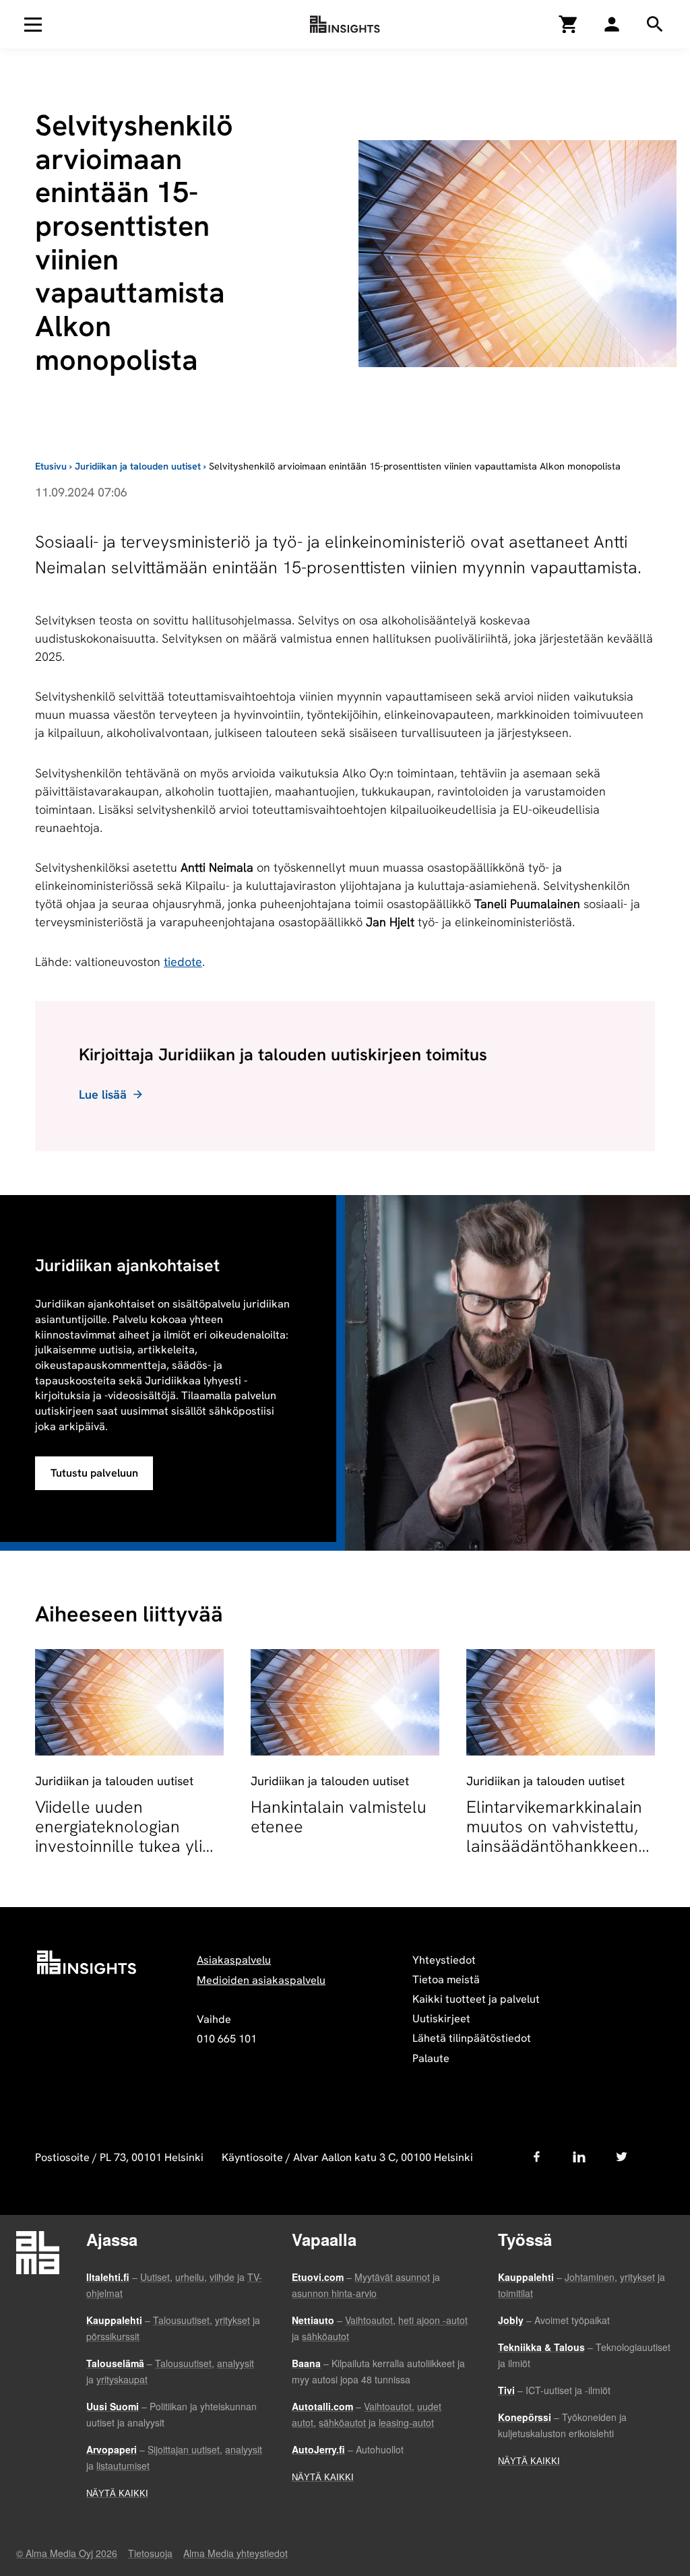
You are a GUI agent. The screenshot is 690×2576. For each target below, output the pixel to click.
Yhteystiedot (444, 1960)
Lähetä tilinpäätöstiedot (472, 2038)
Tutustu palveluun (94, 1473)
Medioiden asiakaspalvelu (261, 1980)
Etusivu (51, 466)
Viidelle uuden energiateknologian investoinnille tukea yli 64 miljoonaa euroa (119, 1836)
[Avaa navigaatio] (33, 24)
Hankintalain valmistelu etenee (339, 1817)
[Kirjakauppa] (569, 24)
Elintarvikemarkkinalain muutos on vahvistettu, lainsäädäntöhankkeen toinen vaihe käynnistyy (555, 1836)
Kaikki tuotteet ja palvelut (476, 1999)
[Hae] (612, 24)
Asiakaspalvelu (234, 1960)
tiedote (183, 962)
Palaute (431, 2058)
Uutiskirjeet (441, 2019)
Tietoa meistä (446, 1979)
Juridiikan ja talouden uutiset (138, 466)
